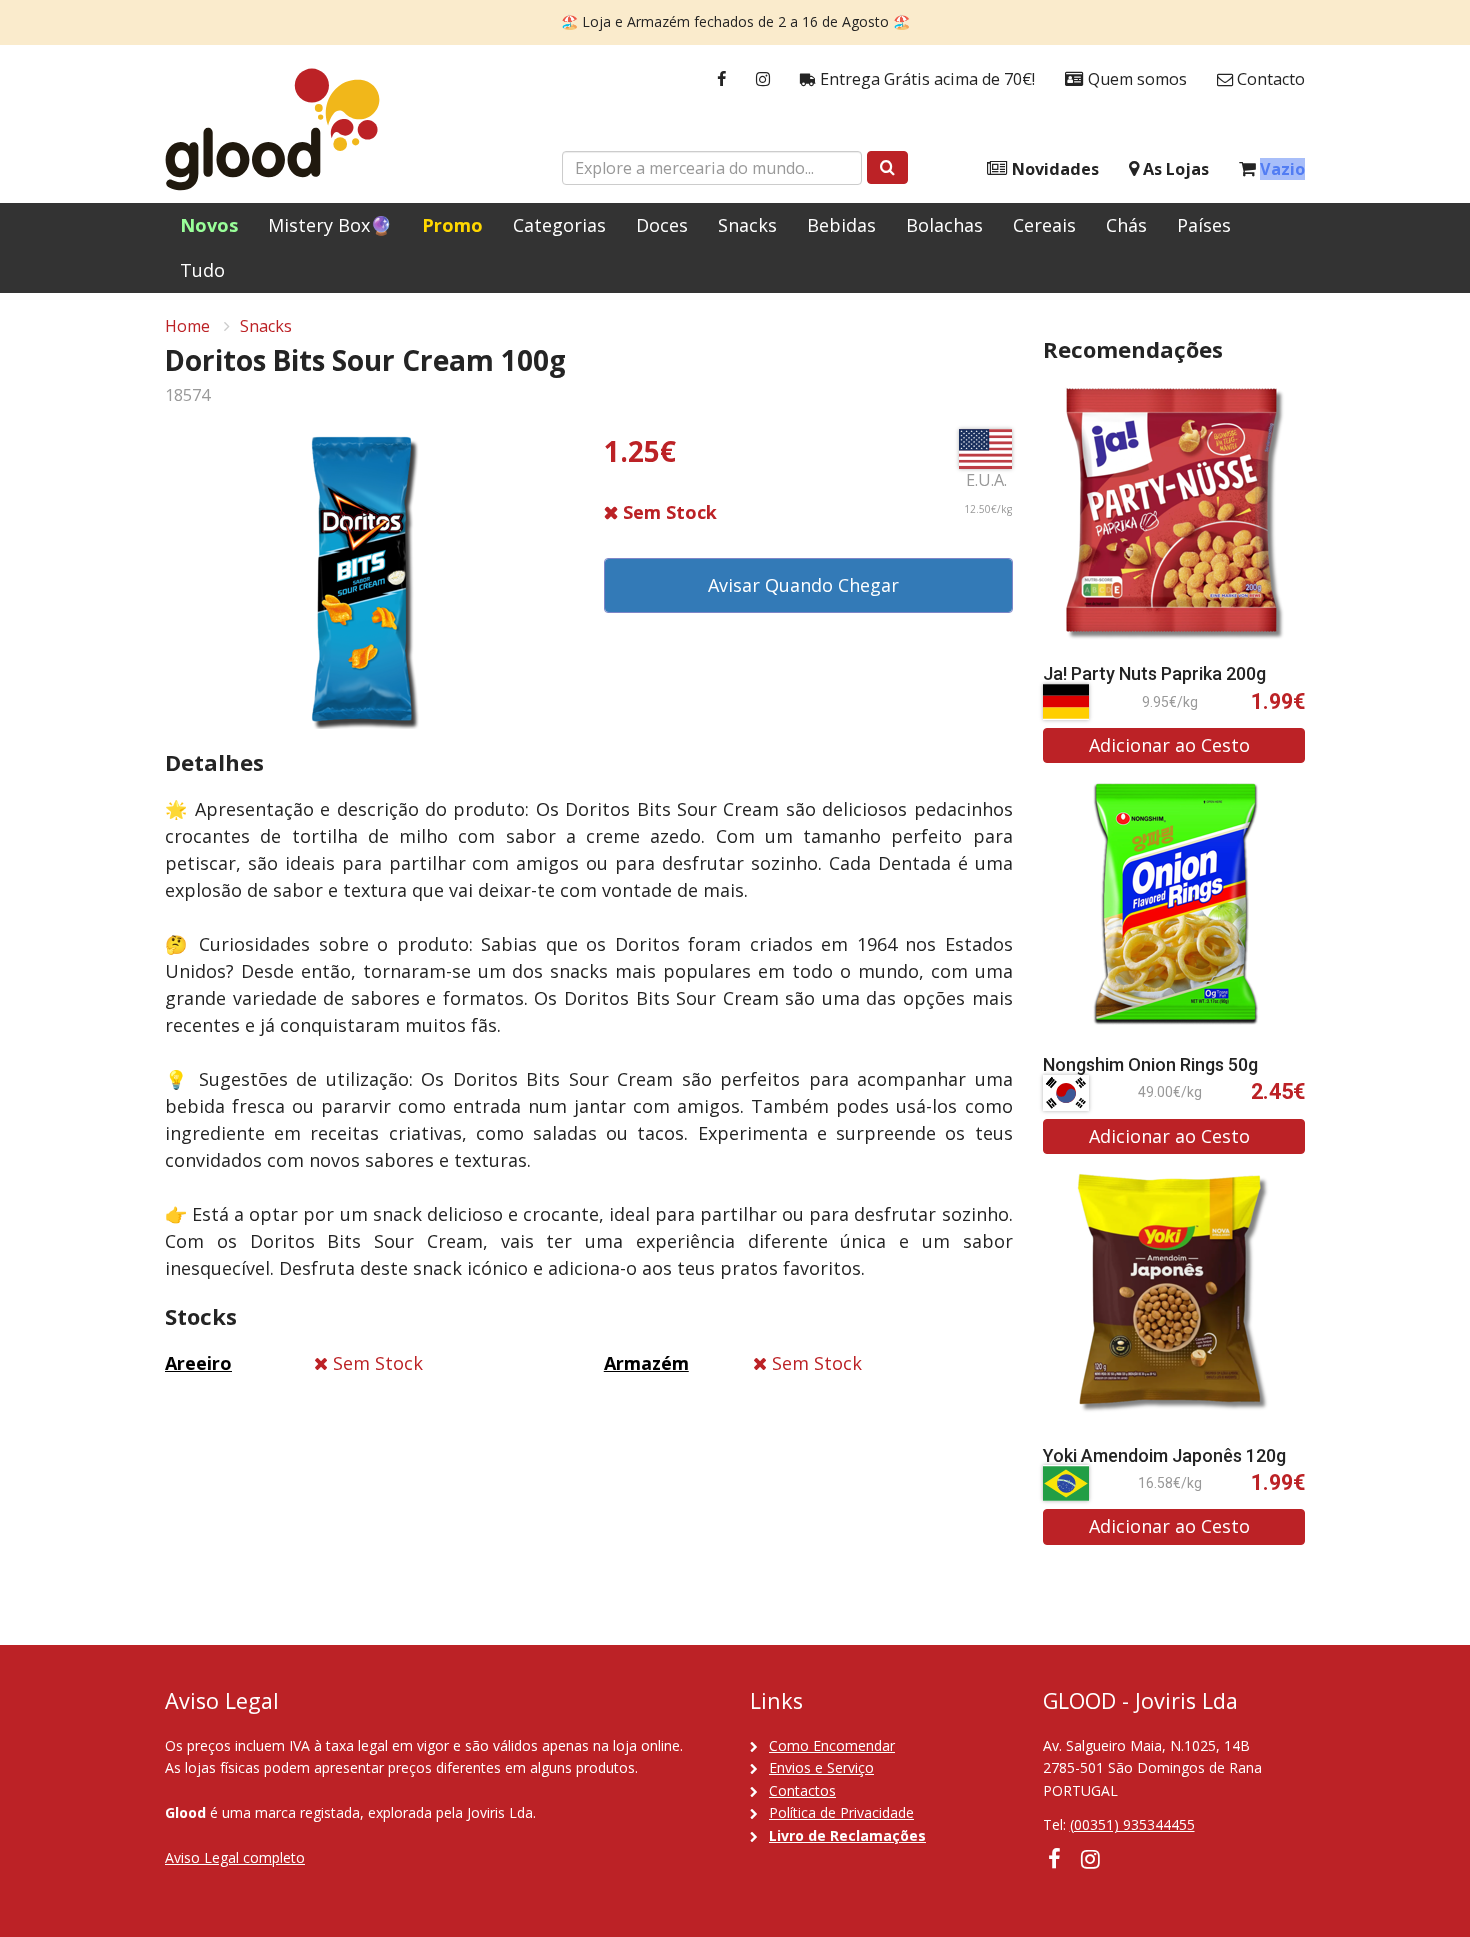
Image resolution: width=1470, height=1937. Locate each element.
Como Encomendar (832, 1745)
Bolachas (944, 225)
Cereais (1044, 225)
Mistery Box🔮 (330, 225)
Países (1204, 225)
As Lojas (1174, 169)
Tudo (202, 270)
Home (187, 326)
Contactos (802, 1790)
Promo (452, 225)
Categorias (559, 225)
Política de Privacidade (841, 1812)
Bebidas (841, 225)
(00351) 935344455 (1132, 1824)
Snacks (747, 225)
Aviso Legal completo (235, 1857)
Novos (209, 225)
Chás (1126, 225)
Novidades (1053, 169)
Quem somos (1135, 79)
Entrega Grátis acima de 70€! (925, 79)
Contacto (1269, 79)
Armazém (646, 1363)
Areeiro (198, 1363)
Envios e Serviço (821, 1767)
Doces (662, 225)
